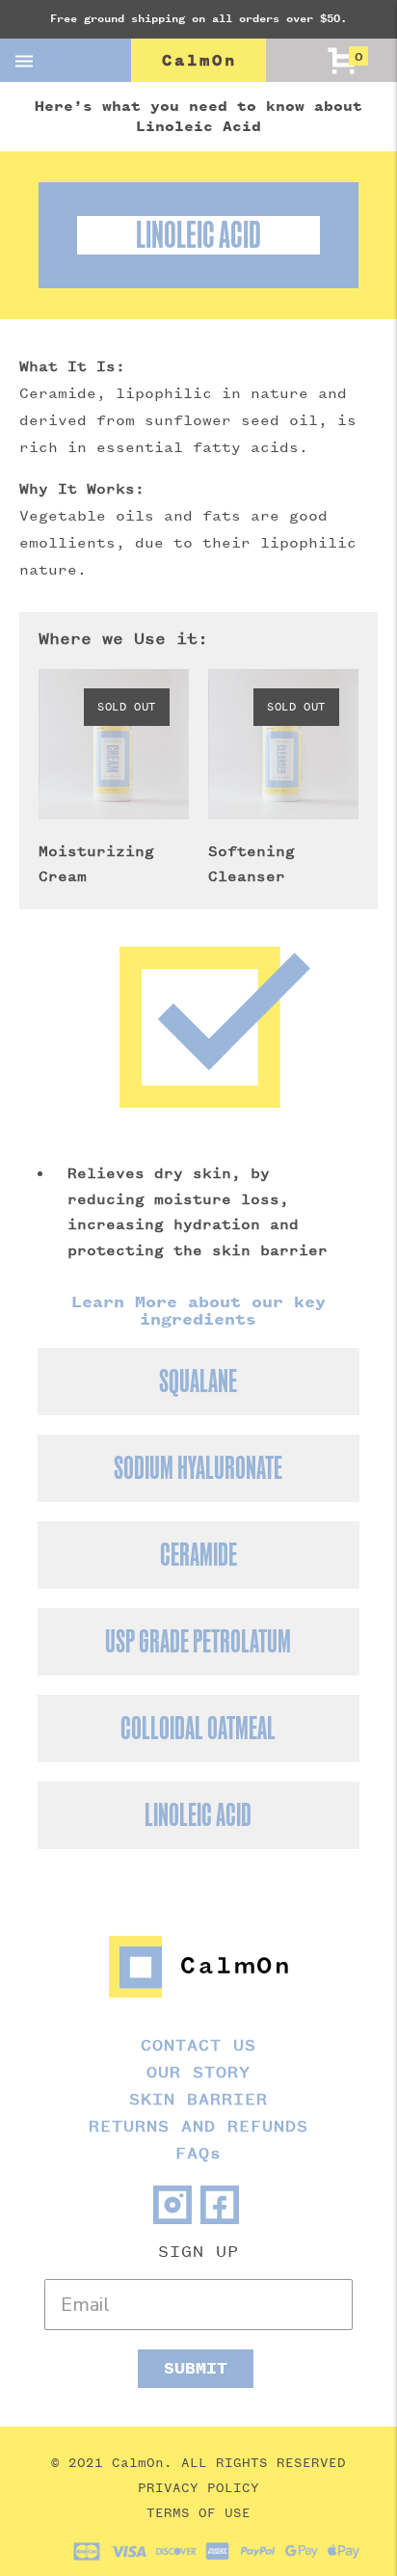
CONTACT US (198, 2045)
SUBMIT (196, 2368)
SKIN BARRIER (198, 2099)
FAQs (198, 2153)
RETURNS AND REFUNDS (198, 2126)
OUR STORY (198, 2072)
